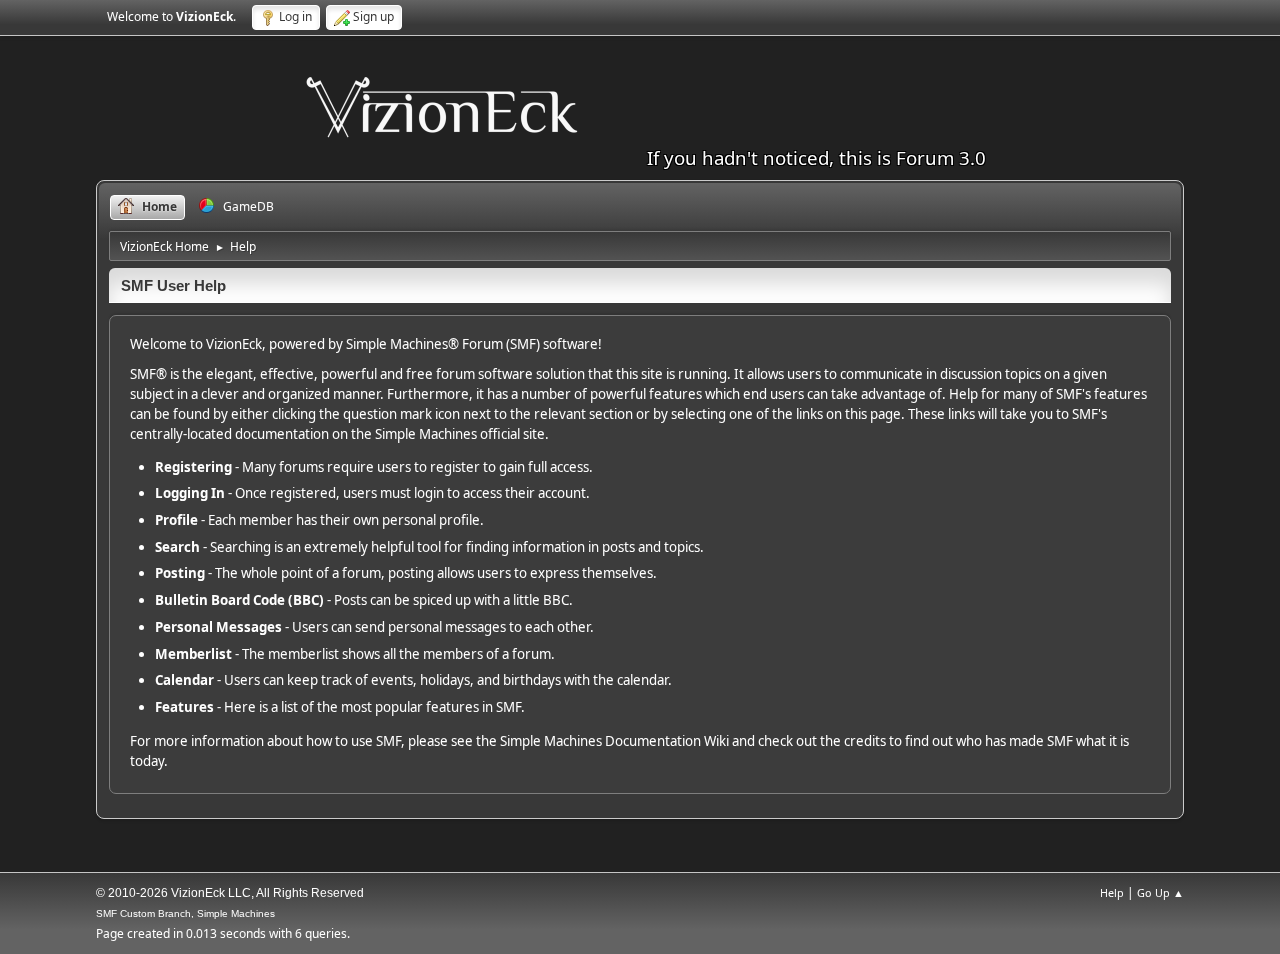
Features (184, 707)
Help (1112, 892)
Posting (180, 573)
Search (177, 547)
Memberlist (193, 654)
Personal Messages (218, 627)
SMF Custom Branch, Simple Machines (185, 913)
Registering (193, 467)
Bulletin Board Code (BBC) (239, 600)
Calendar (184, 680)
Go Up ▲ (1160, 892)
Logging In (190, 493)
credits (865, 741)
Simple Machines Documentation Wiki (614, 741)
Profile (176, 520)
